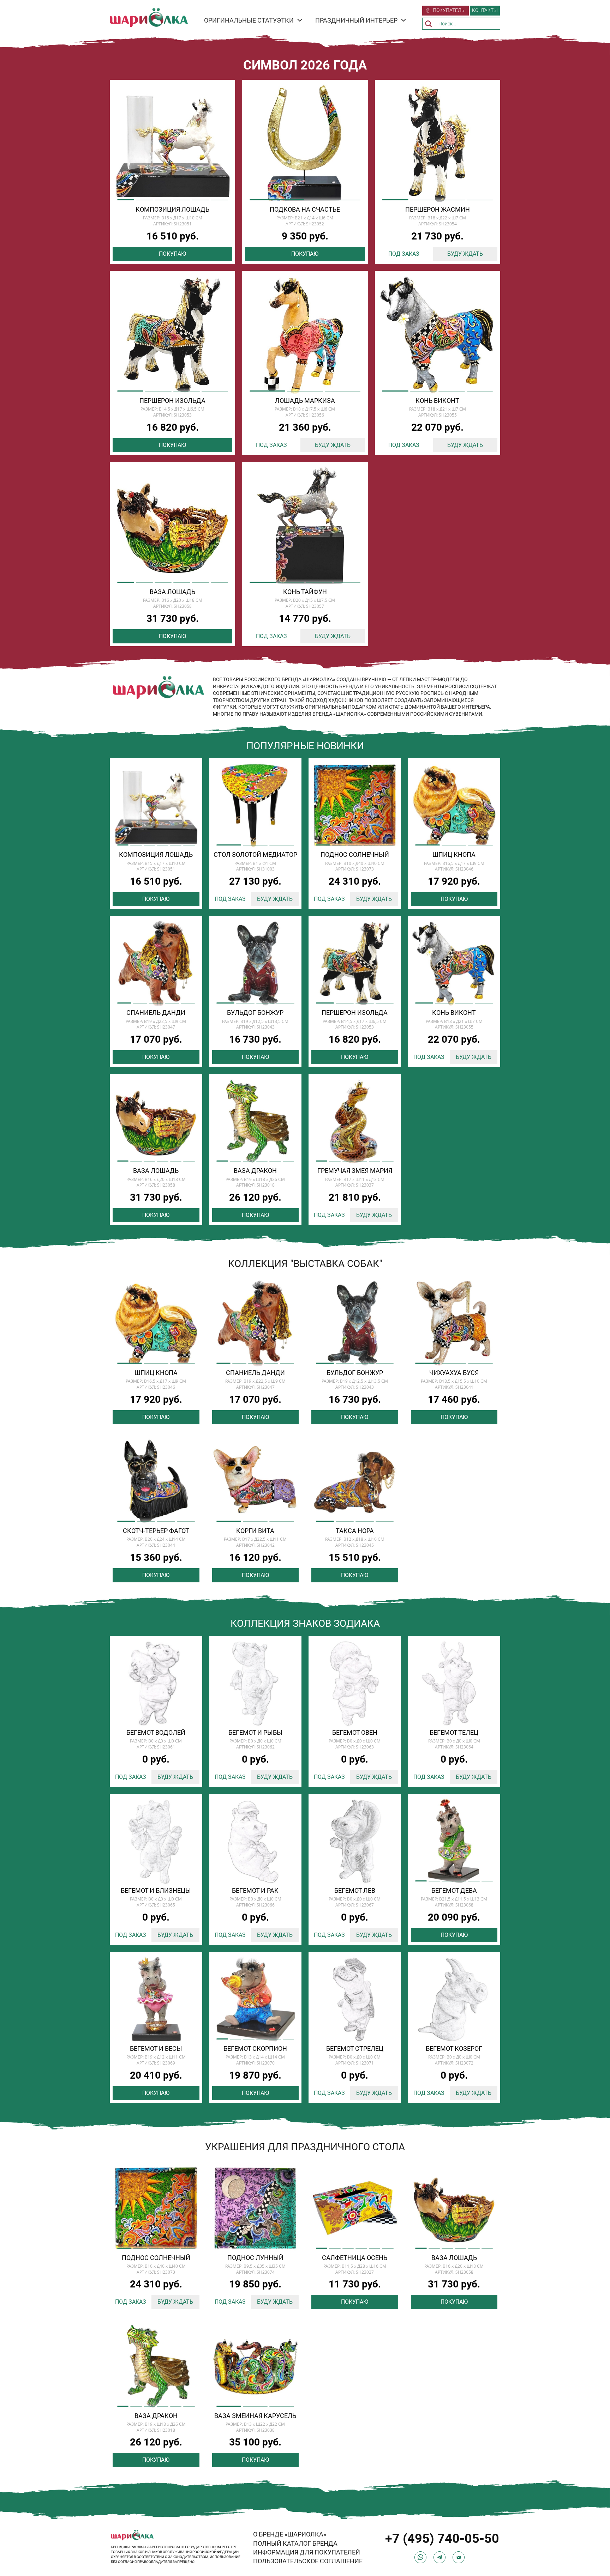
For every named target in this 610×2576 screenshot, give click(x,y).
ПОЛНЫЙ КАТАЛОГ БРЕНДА (295, 2543)
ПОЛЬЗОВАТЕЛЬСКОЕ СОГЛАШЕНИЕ (308, 2561)
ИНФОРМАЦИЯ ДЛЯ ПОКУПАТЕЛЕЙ (307, 2552)
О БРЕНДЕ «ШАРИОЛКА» (290, 2534)
